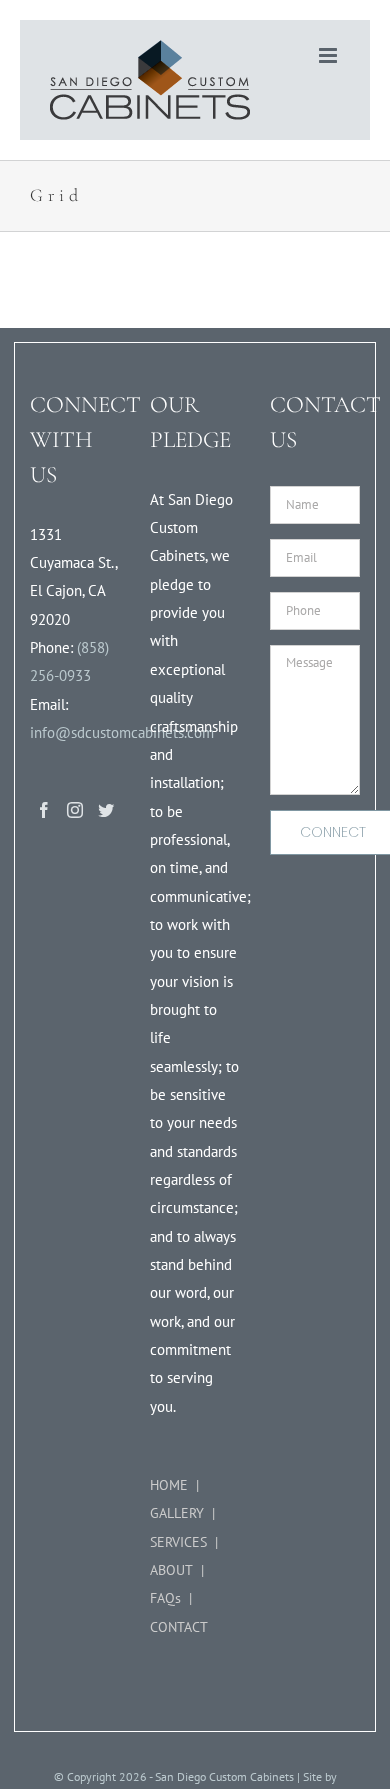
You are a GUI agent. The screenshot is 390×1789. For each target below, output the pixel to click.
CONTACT (179, 1627)
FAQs (165, 1598)
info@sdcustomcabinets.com (122, 732)
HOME (169, 1485)
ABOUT (171, 1570)
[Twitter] (106, 810)
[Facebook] (44, 810)
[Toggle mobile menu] (329, 55)
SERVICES (178, 1542)
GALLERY (177, 1513)
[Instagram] (75, 810)
